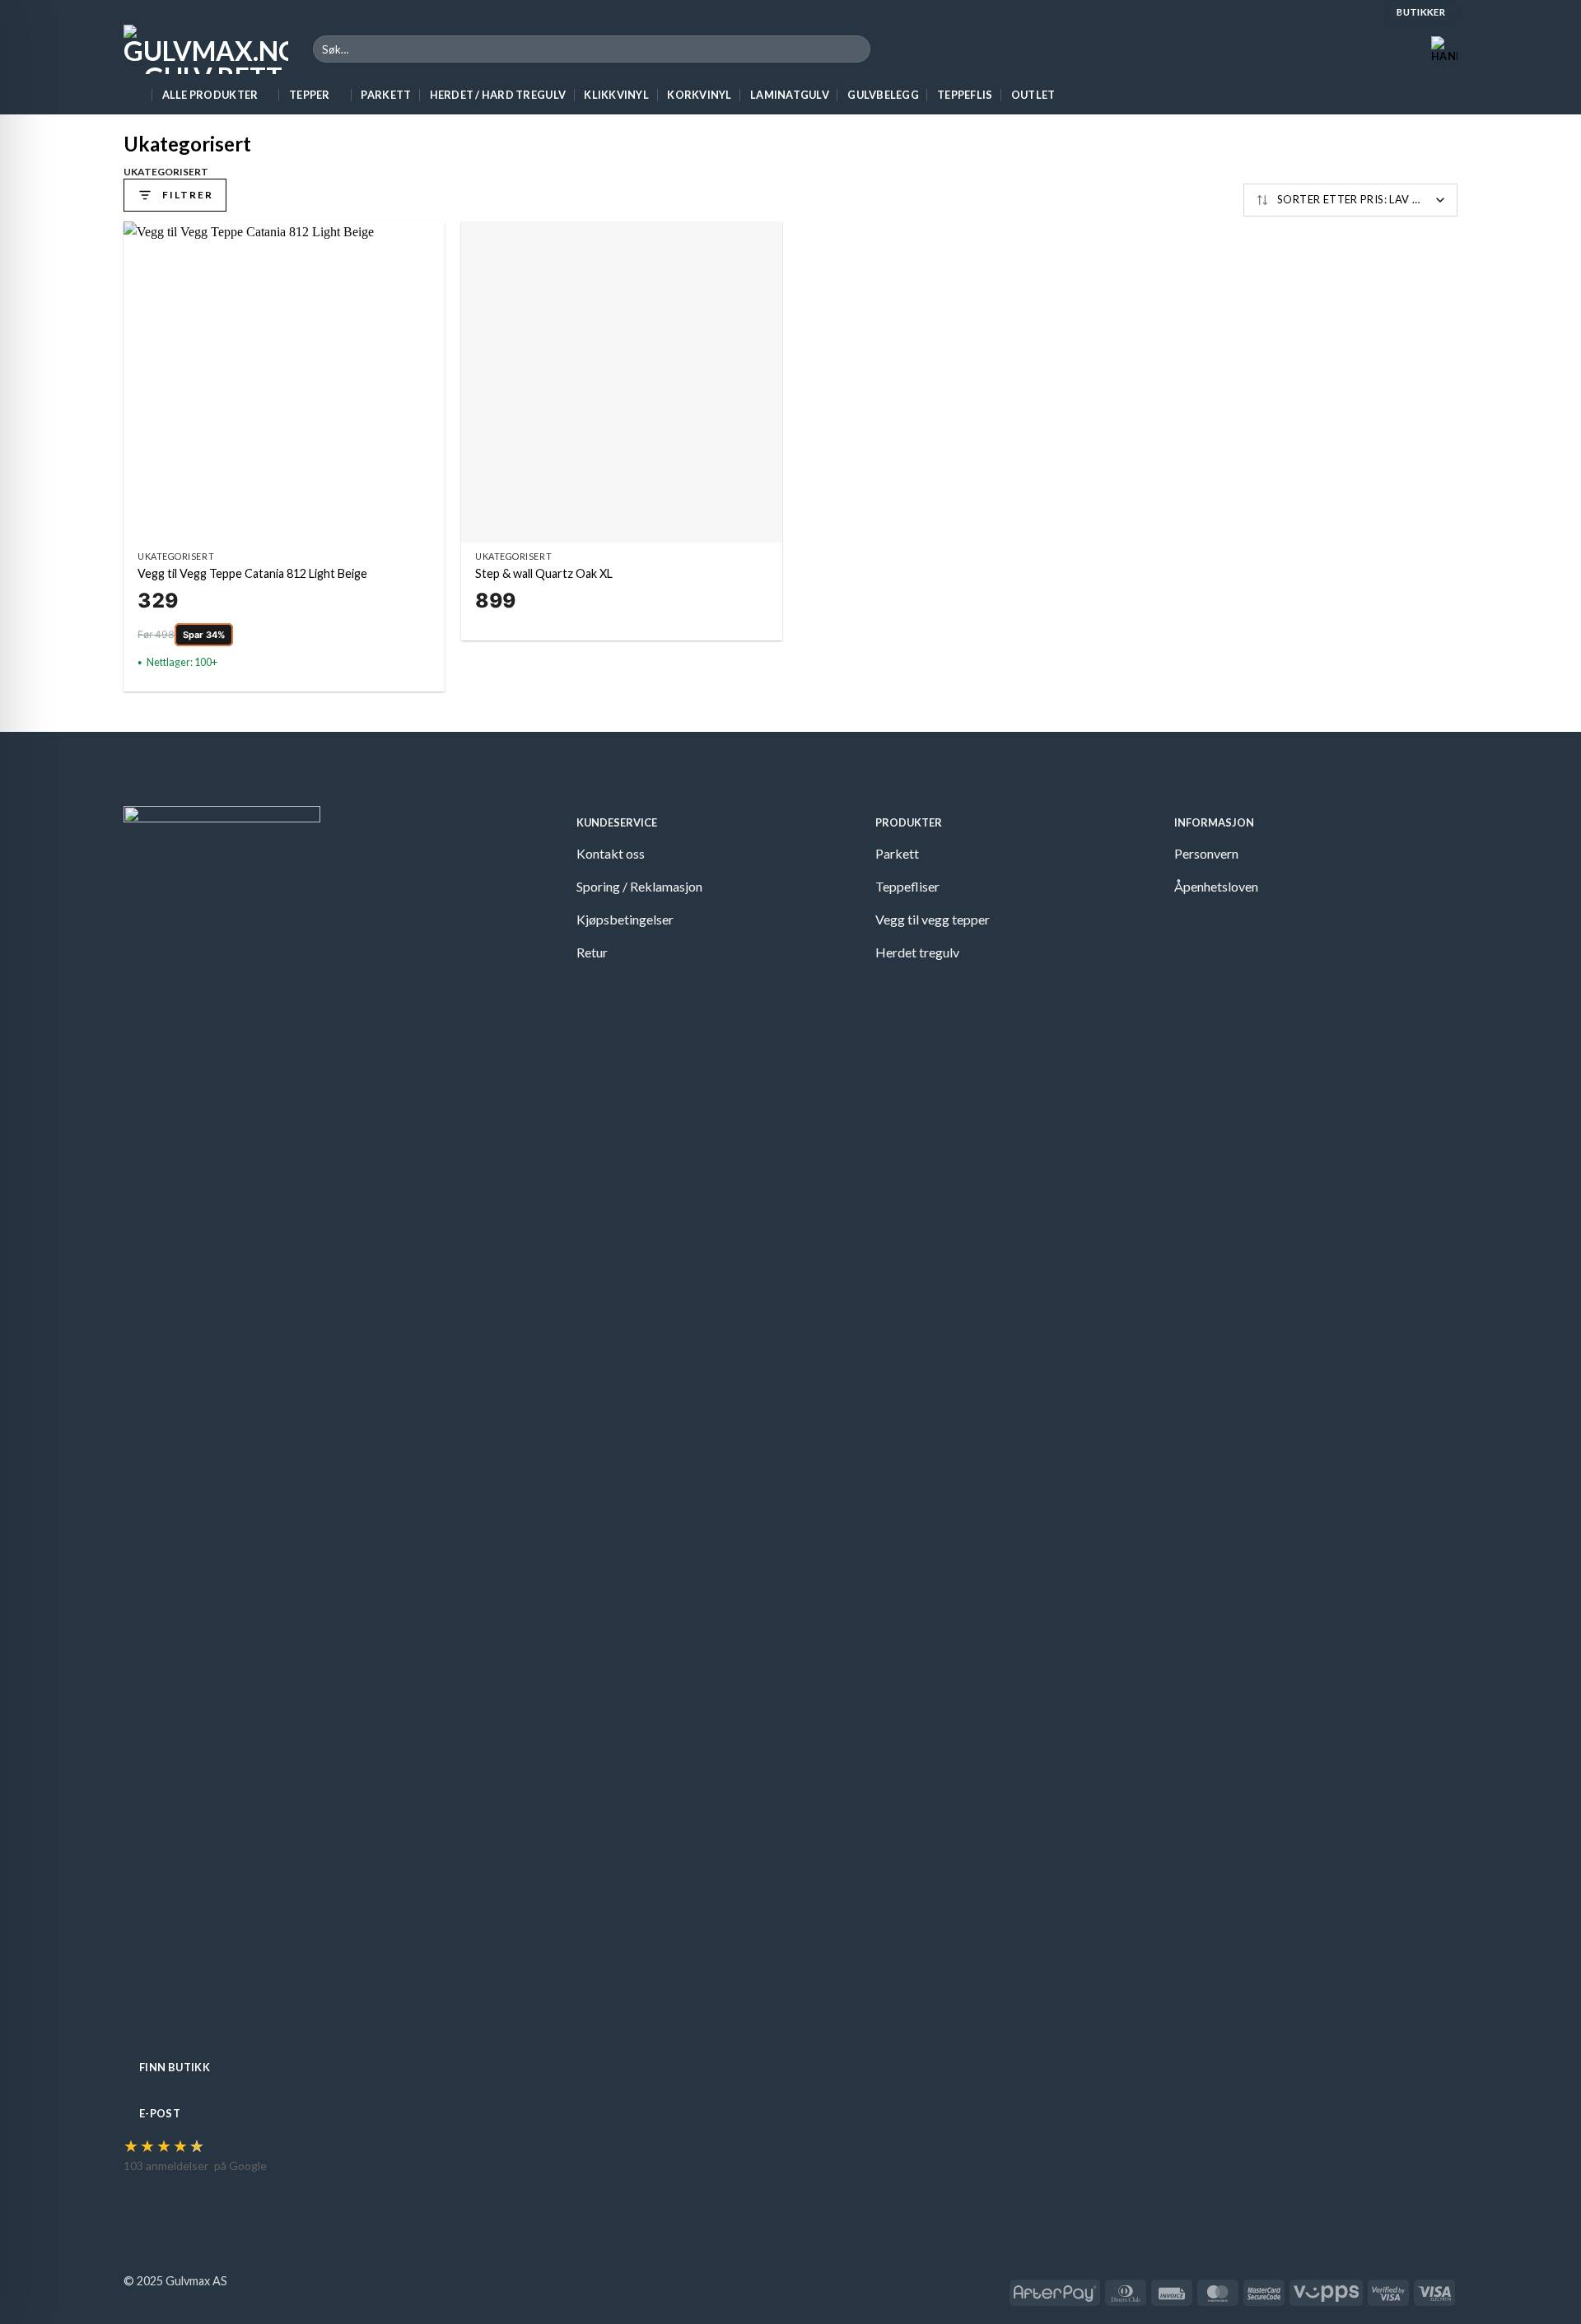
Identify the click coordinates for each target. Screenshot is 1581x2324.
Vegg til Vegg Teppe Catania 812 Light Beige (252, 573)
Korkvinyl (699, 95)
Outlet (1033, 95)
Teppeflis (965, 95)
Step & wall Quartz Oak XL (544, 573)
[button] (1444, 49)
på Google (240, 2166)
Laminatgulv (790, 95)
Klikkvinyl (616, 95)
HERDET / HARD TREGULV (498, 95)
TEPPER (310, 95)
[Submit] (855, 49)
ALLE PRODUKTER (210, 95)
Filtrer (187, 195)
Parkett (386, 95)
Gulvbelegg (883, 95)
